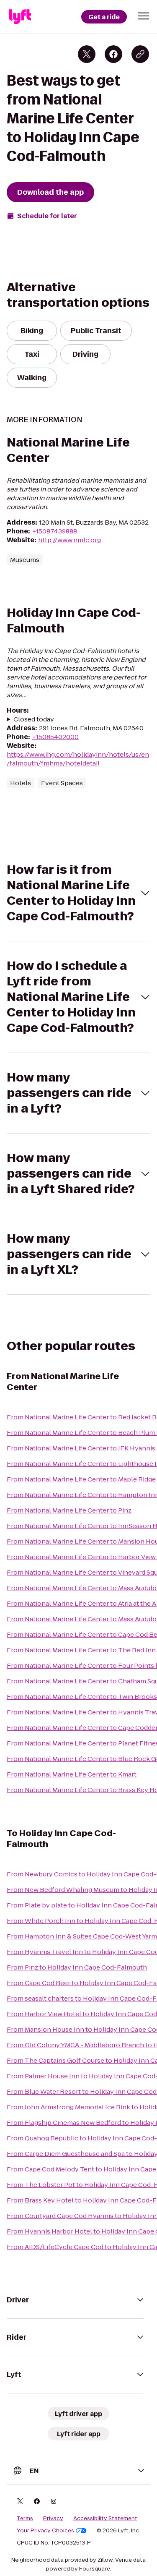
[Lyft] (20, 17)
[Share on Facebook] (113, 54)
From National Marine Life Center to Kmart (72, 1774)
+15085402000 (55, 737)
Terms (25, 2519)
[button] (144, 16)
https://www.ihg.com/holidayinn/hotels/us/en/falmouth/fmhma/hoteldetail (78, 759)
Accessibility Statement (105, 2519)
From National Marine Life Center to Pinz (69, 1510)
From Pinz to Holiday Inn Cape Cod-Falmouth (77, 1967)
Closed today (34, 719)
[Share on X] (87, 54)
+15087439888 (54, 531)
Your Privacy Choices (45, 2531)
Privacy (53, 2519)
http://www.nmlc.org (69, 540)
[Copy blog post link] (140, 54)
